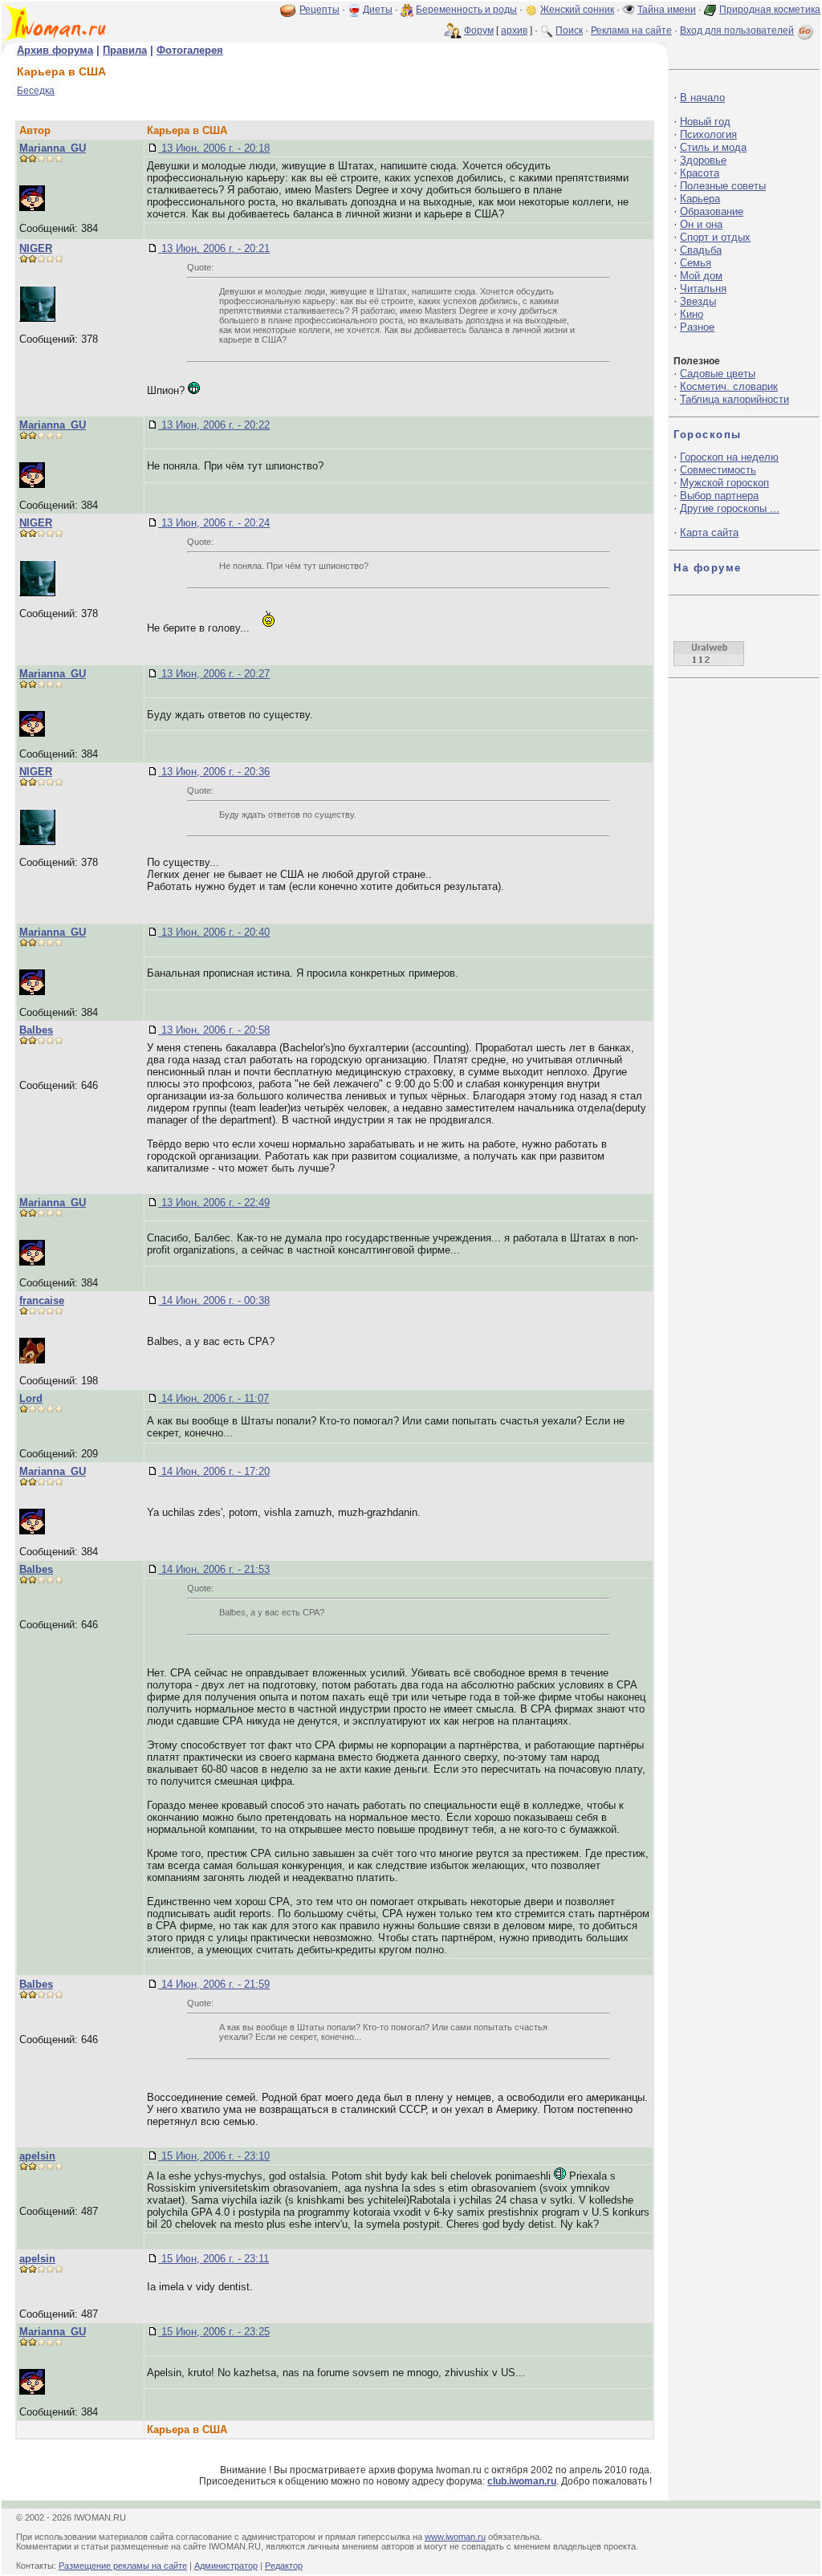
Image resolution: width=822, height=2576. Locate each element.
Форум (479, 30)
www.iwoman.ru (455, 2537)
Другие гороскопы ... (730, 508)
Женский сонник (577, 10)
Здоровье (703, 160)
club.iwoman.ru (522, 2481)
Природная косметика (770, 10)
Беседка (36, 91)
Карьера (700, 199)
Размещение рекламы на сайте (123, 2566)
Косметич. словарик (729, 386)
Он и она (701, 224)
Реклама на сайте (631, 30)
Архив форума (55, 50)
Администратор (226, 2566)
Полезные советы (723, 186)
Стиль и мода (713, 147)
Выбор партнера (719, 496)
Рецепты (319, 10)
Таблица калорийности (735, 399)
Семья (696, 263)
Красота (700, 173)
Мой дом (701, 276)
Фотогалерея (190, 50)
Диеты (378, 10)
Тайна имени (667, 10)
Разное (697, 327)
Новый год (705, 122)
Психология (708, 134)
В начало (702, 98)
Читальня (703, 288)
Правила (125, 50)
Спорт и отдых (715, 237)
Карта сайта (709, 532)
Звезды (698, 301)
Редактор (284, 2566)
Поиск (569, 30)
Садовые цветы (718, 374)
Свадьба (701, 250)
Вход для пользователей (737, 30)
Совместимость (718, 470)
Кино (692, 314)
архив (514, 30)
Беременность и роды (466, 10)
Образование (712, 211)
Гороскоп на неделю (729, 457)
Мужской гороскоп (724, 483)
